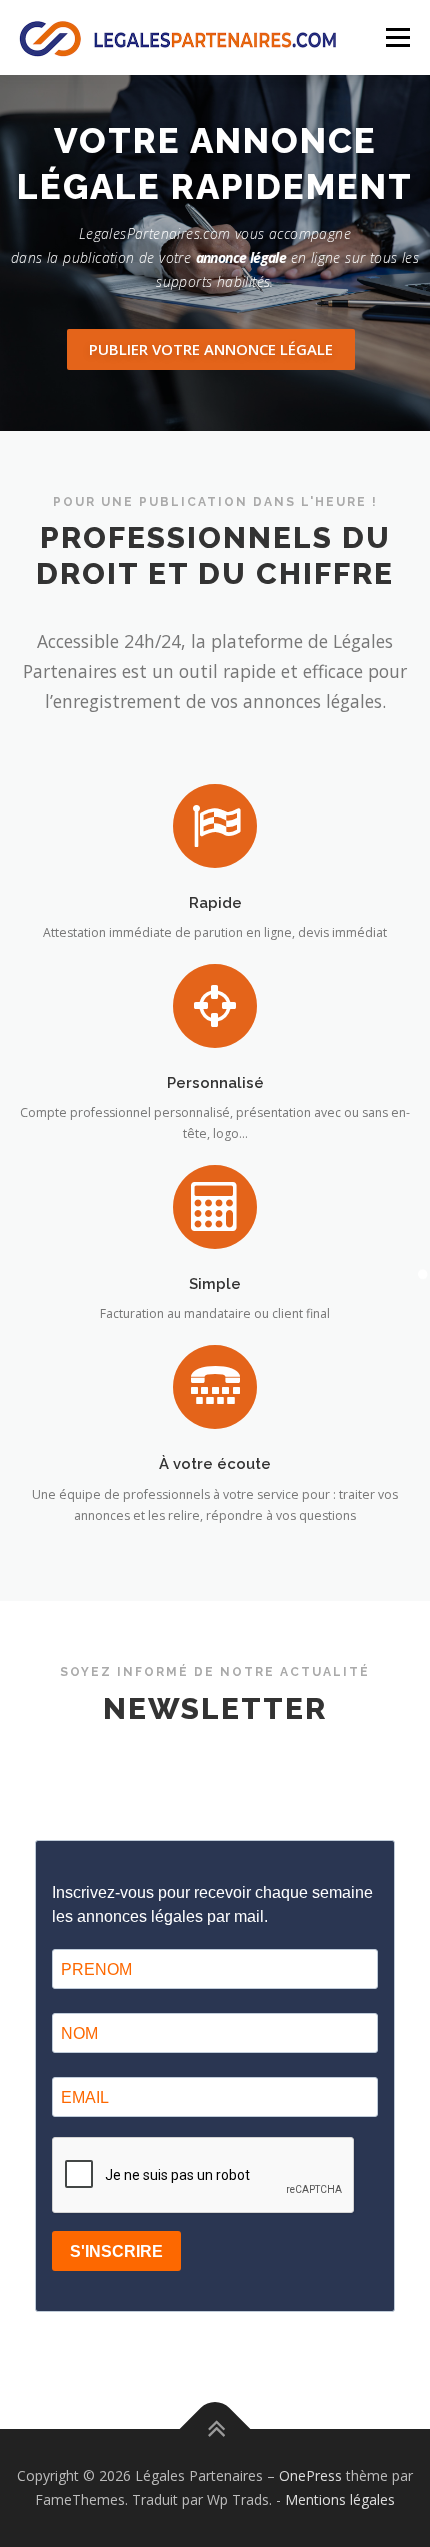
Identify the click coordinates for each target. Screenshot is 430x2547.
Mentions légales (340, 2499)
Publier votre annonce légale (211, 349)
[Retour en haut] (215, 2429)
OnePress (310, 2475)
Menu (396, 37)
